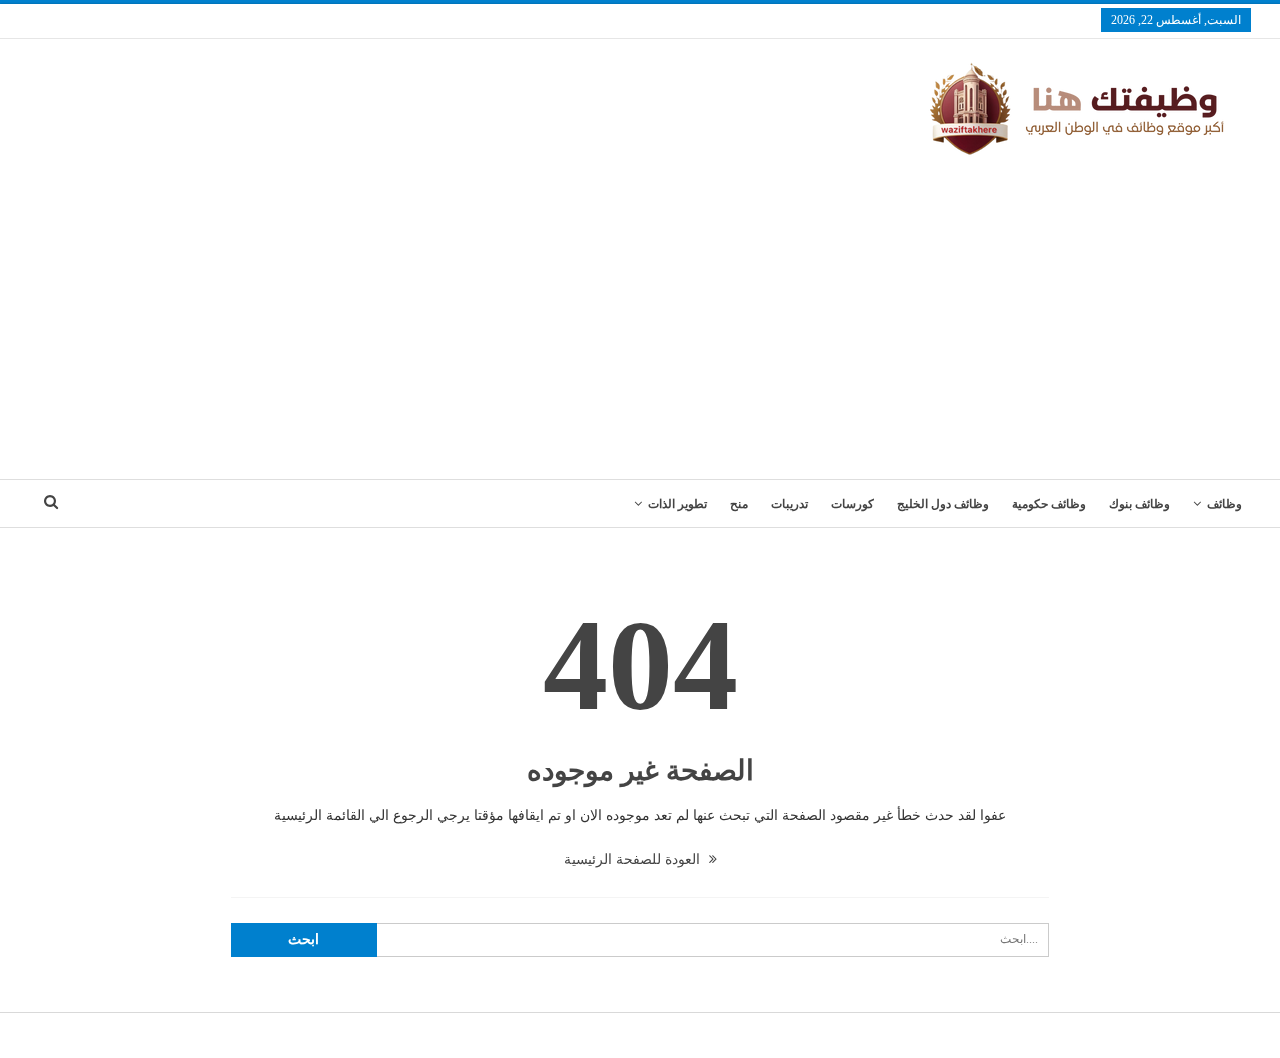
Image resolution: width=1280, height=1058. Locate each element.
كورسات (852, 504)
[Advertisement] (640, 309)
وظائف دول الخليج (943, 504)
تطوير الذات (677, 504)
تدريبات (789, 504)
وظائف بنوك (1139, 504)
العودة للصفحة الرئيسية (634, 859)
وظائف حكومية (1049, 504)
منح (739, 504)
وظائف (1224, 504)
